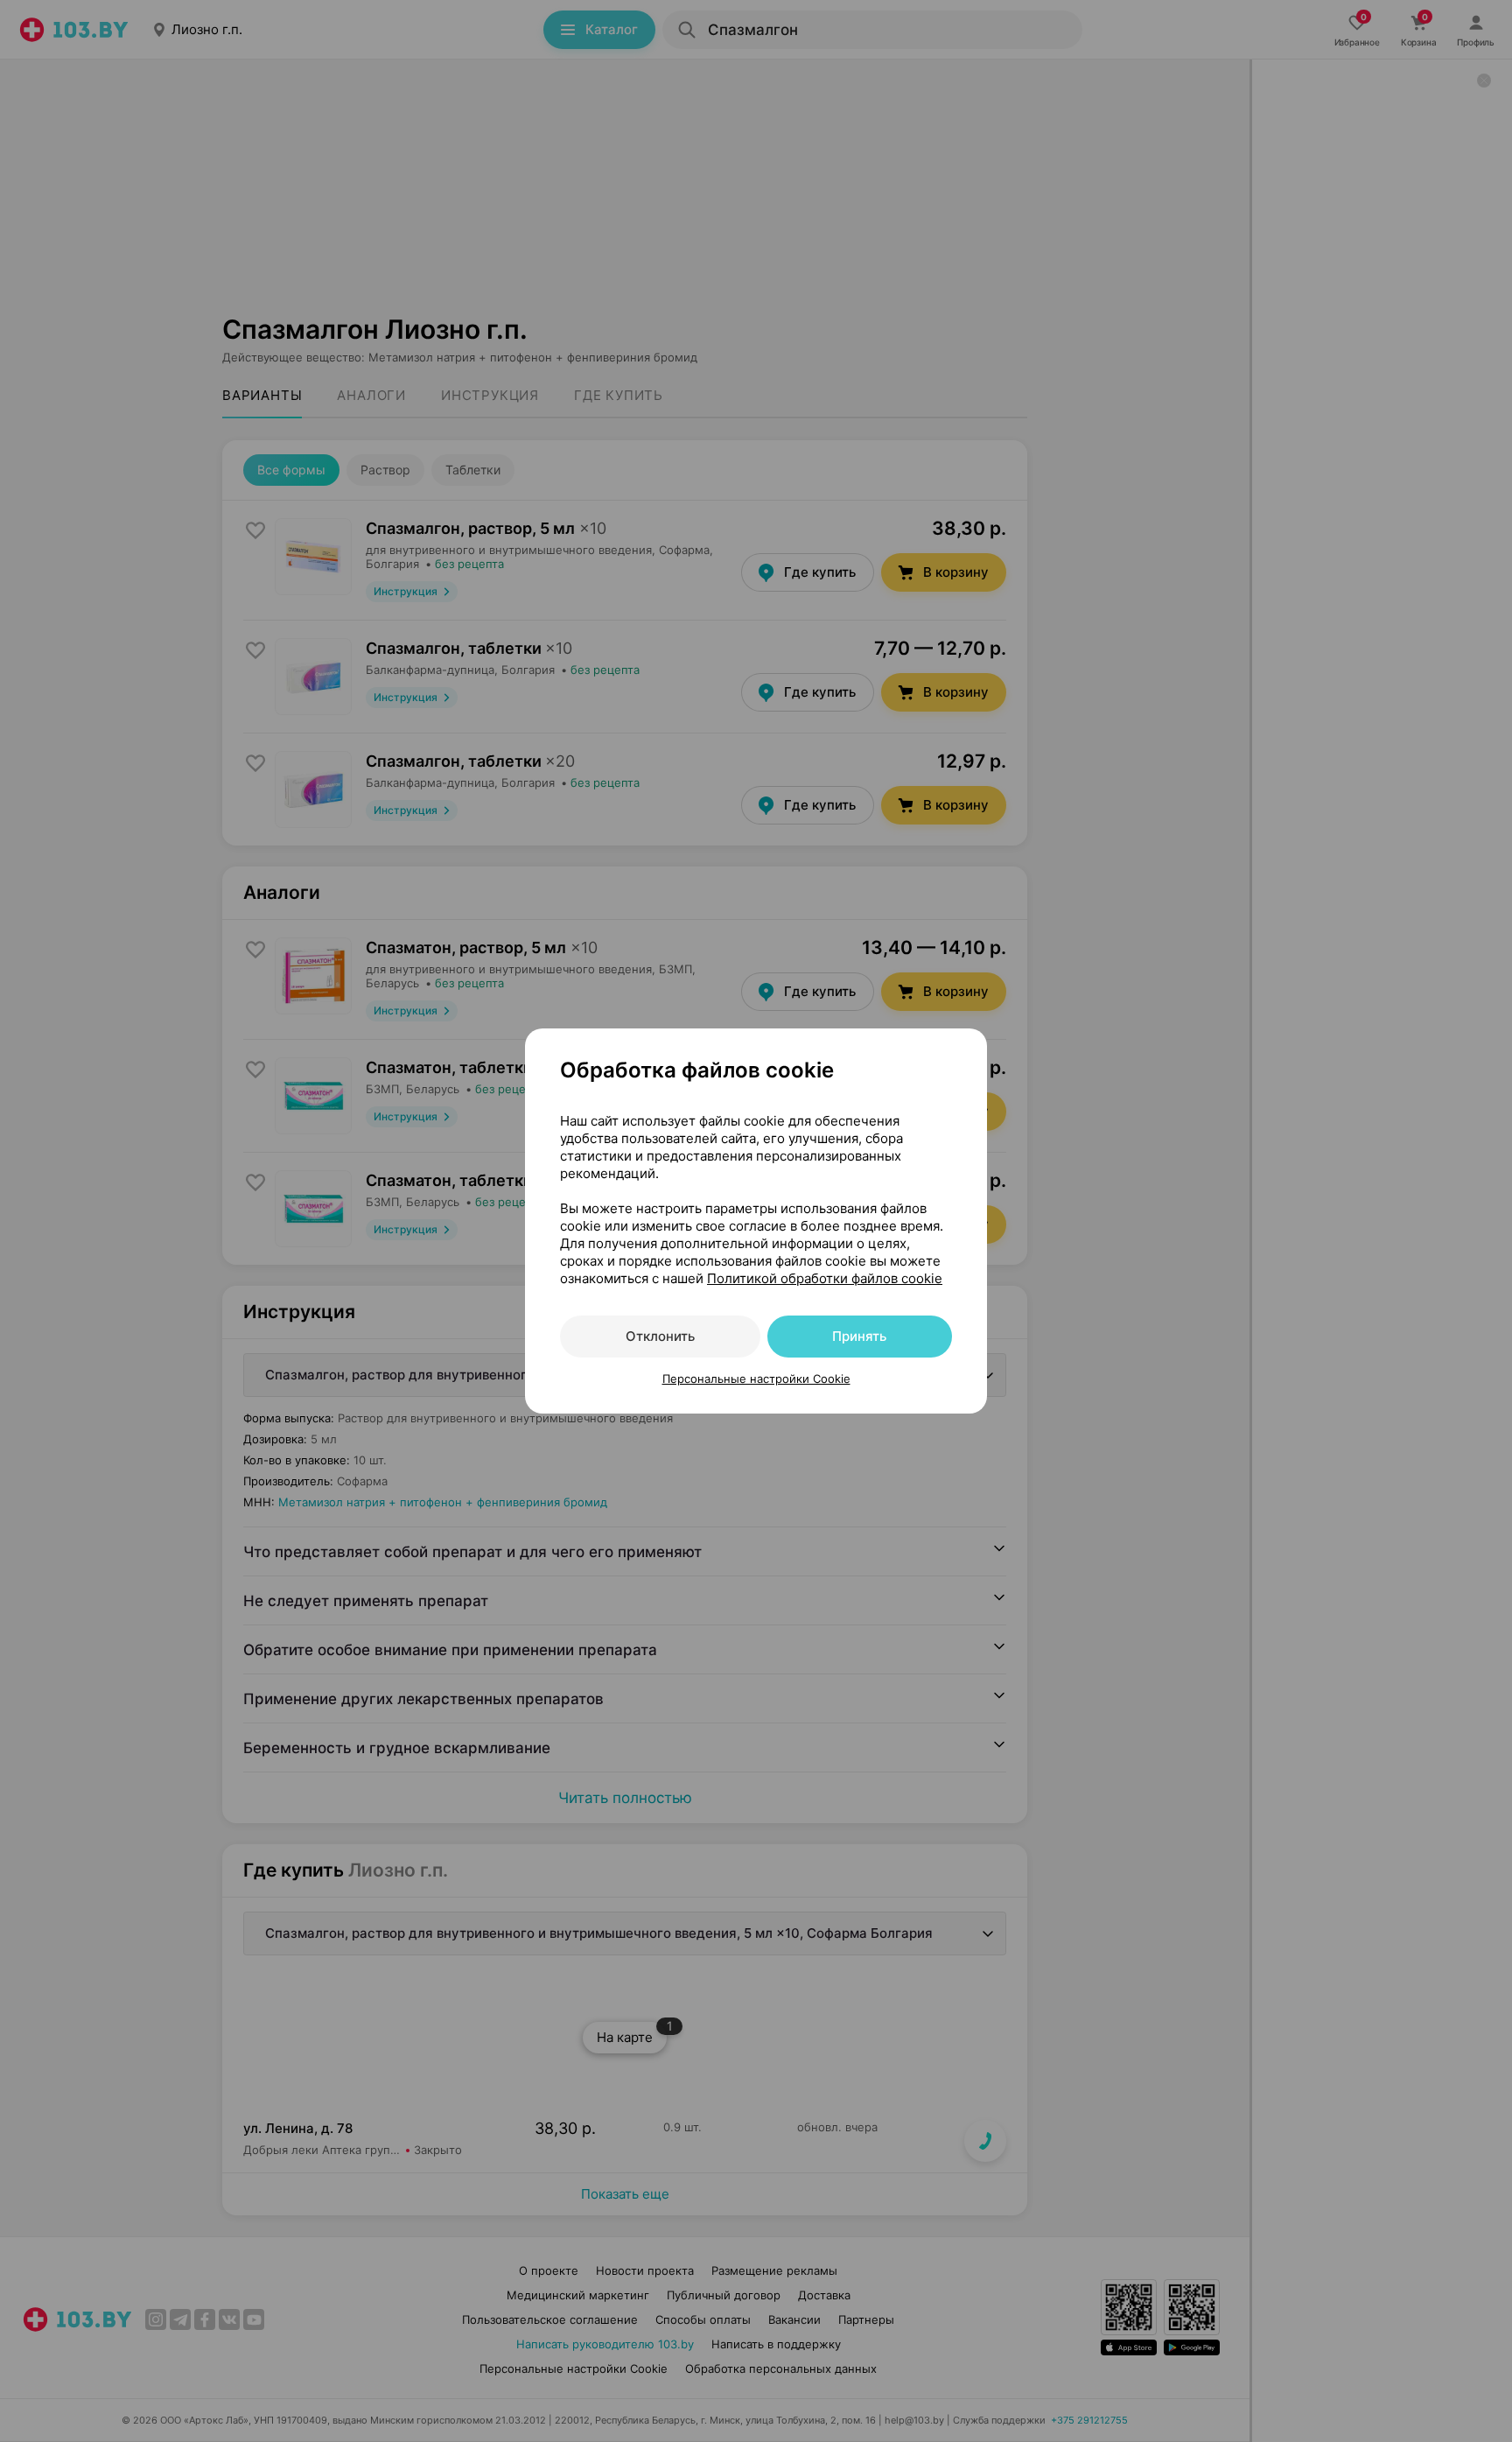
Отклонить (660, 1336)
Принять (859, 1336)
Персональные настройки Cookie (756, 1379)
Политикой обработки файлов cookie (825, 1278)
